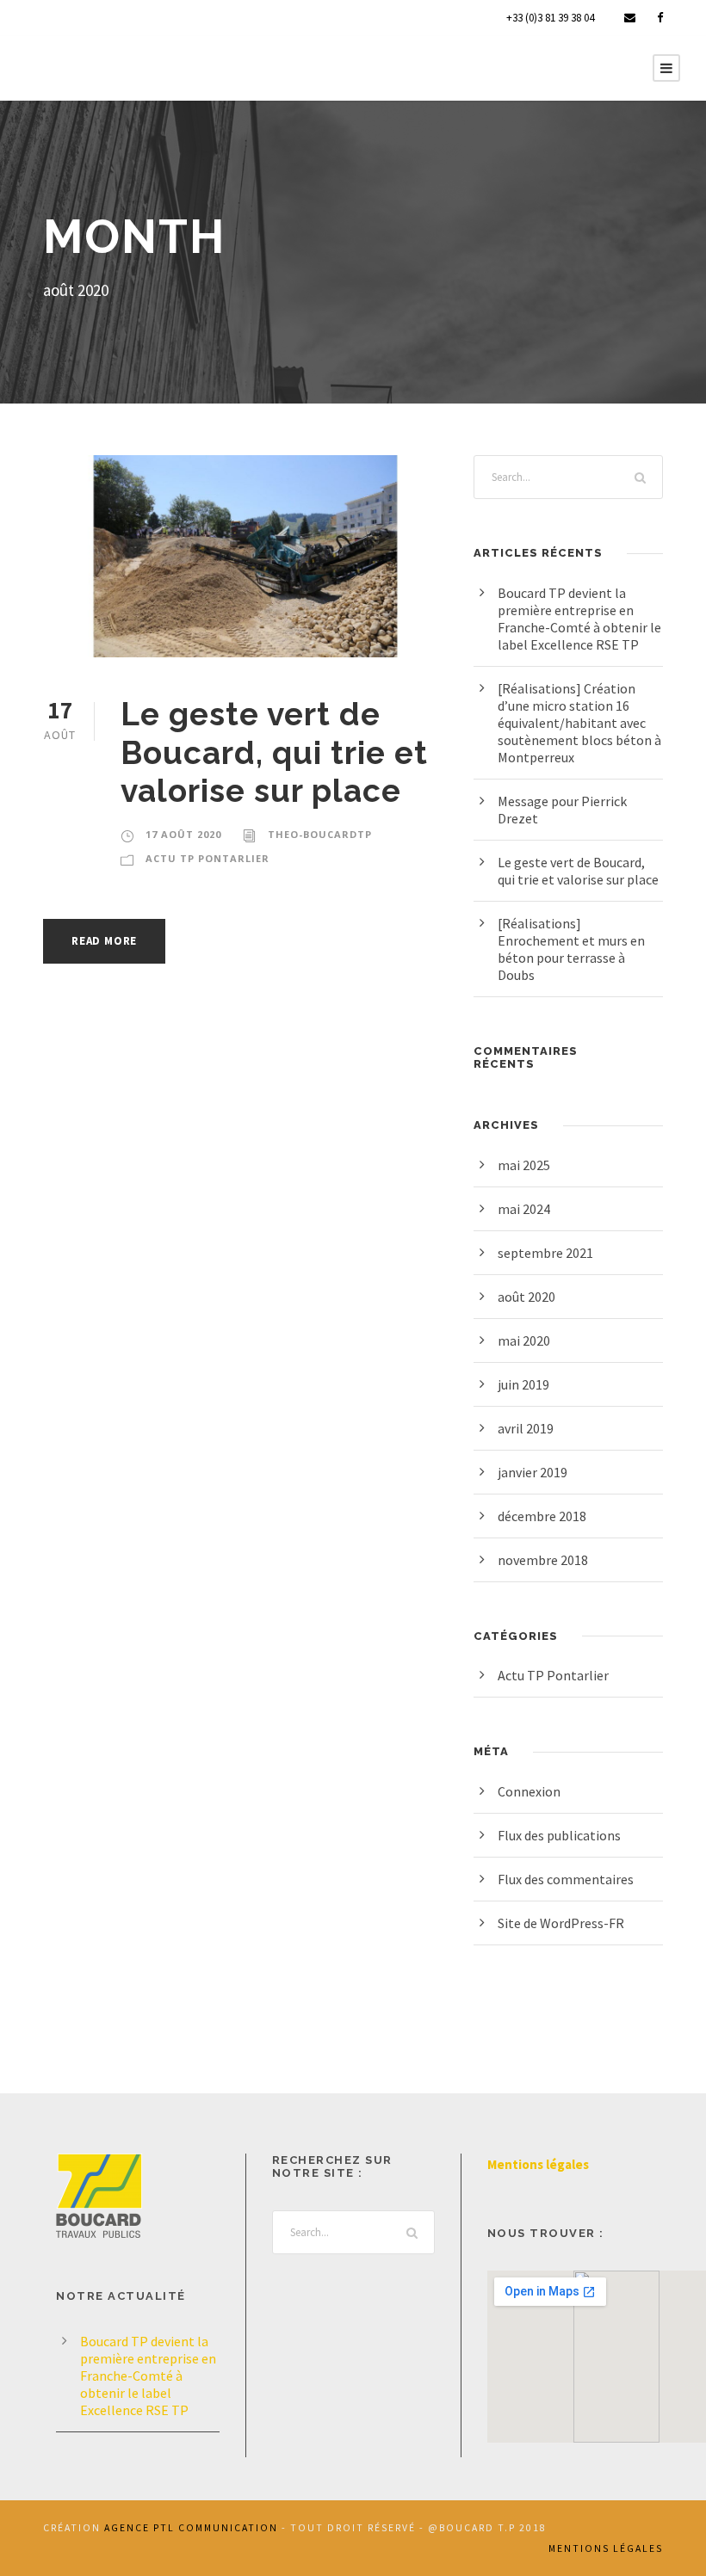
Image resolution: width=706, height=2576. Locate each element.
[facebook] (660, 18)
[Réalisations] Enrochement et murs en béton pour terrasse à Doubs (571, 949)
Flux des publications (559, 1835)
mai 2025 (524, 1165)
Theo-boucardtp (320, 834)
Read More (104, 941)
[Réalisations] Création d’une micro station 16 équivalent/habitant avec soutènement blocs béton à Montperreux (579, 723)
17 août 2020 (183, 834)
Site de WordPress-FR (561, 1923)
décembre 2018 (542, 1516)
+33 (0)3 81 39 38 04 (550, 18)
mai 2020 (524, 1340)
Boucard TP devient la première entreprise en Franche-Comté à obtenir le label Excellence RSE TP (579, 619)
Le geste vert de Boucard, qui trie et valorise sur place (274, 752)
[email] (630, 18)
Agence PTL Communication (191, 2528)
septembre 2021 (545, 1253)
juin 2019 (523, 1384)
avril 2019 (526, 1428)
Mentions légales (538, 2164)
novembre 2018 (543, 1560)
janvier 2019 (533, 1472)
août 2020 (526, 1297)
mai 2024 (524, 1209)
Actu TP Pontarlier (207, 858)
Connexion (529, 1791)
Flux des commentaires (566, 1879)
